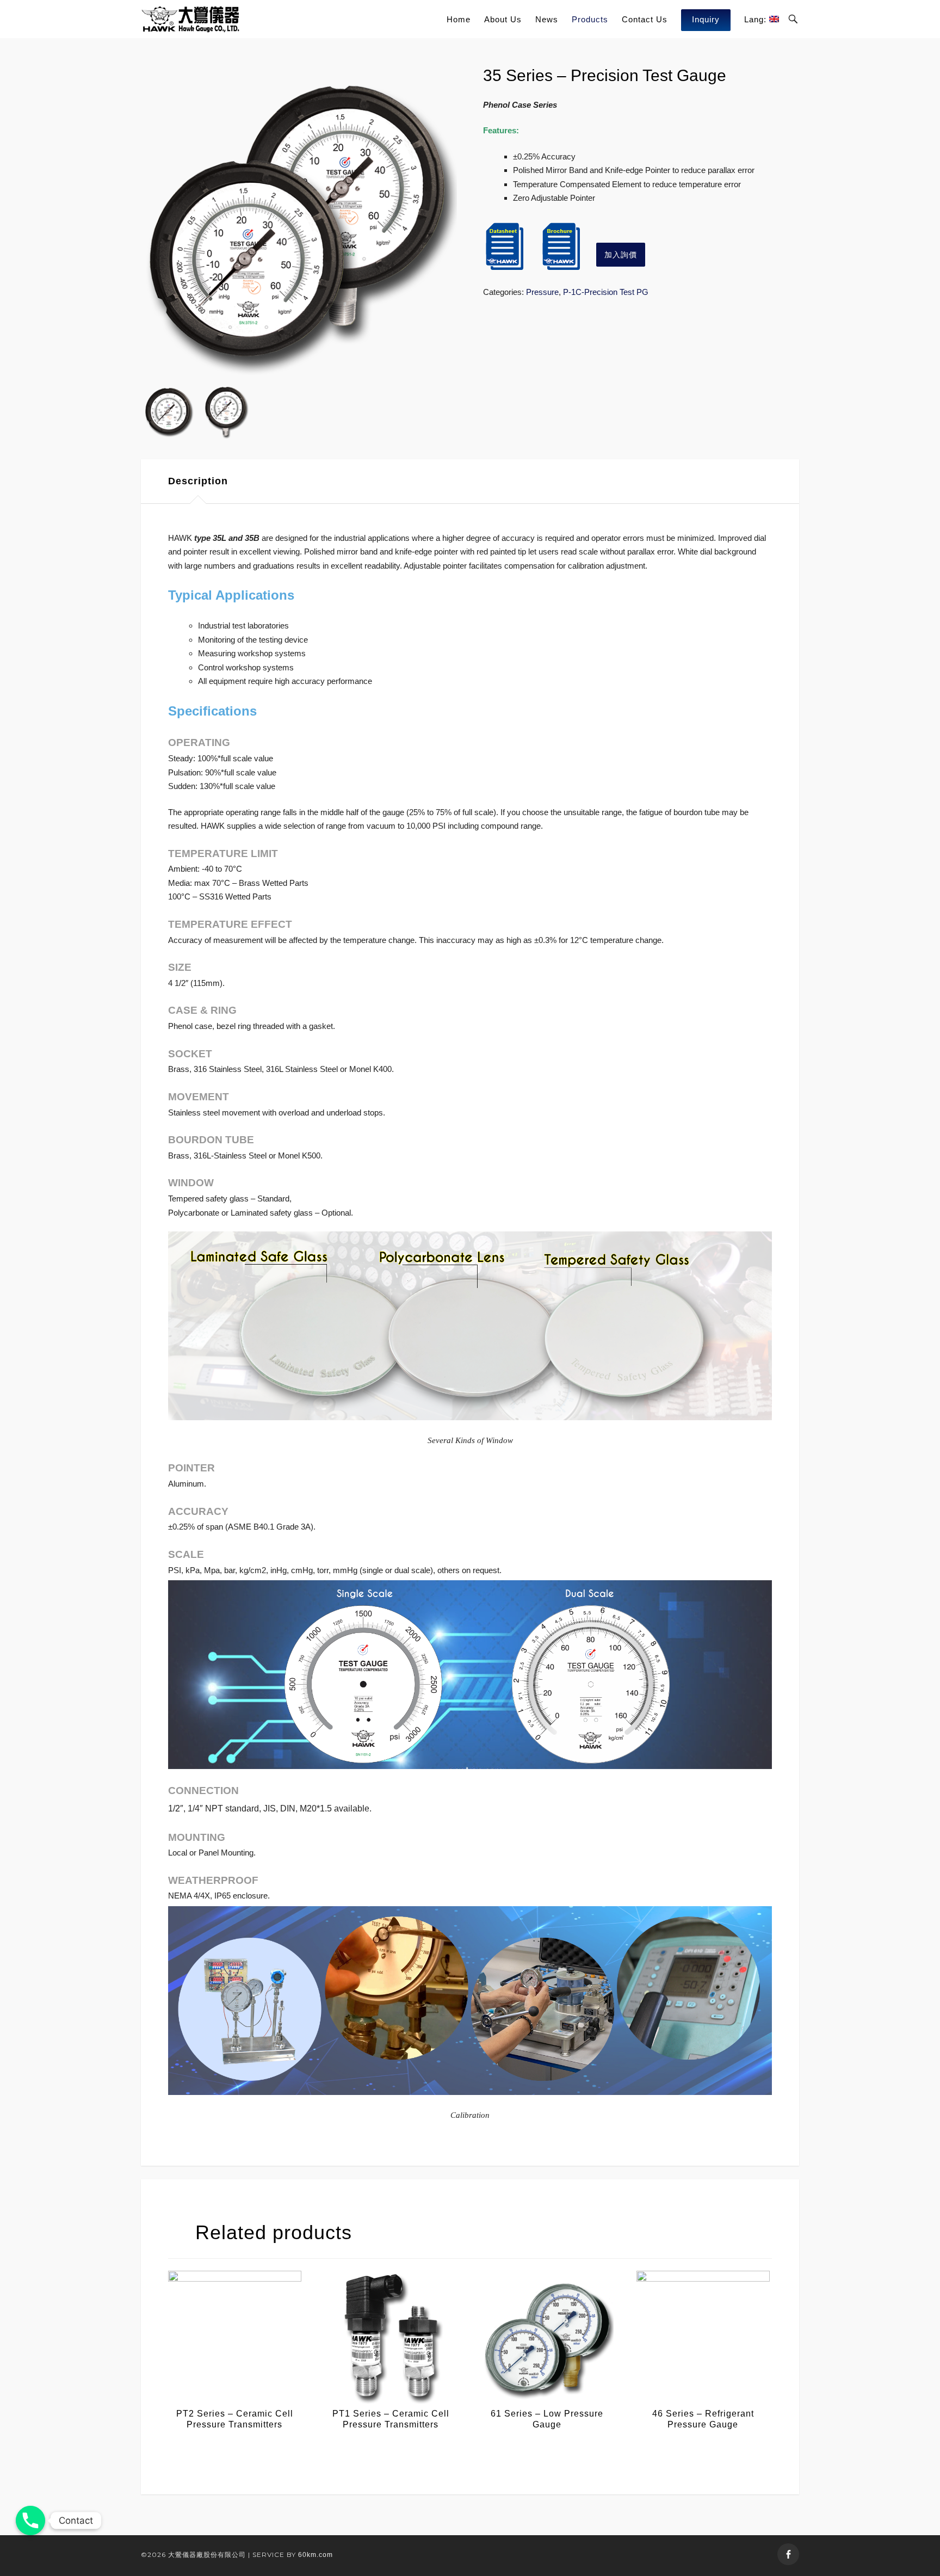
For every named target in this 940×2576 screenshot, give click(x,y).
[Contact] (30, 2520)
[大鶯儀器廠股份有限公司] (191, 19)
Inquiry (706, 19)
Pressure (542, 292)
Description (198, 481)
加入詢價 (621, 255)
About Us (503, 19)
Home (459, 19)
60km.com (316, 2555)
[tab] (198, 481)
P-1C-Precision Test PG (606, 292)
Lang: (757, 19)
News (547, 19)
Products (590, 19)
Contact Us (645, 19)
